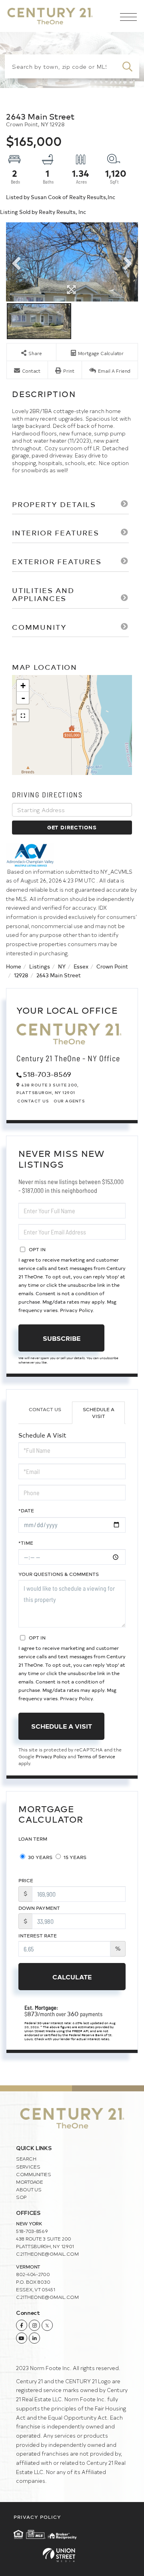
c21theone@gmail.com (47, 2254)
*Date (26, 1510)
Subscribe (62, 1338)
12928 (21, 975)
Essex (81, 966)
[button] (127, 66)
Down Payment (39, 1908)
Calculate (72, 1977)
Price (26, 1880)
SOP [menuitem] (21, 2197)
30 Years (40, 1857)
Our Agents (69, 1101)
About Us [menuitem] (29, 2189)
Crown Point (112, 966)
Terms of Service (96, 1756)
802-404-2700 (33, 2274)
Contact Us (33, 1101)
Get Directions (72, 827)
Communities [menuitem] (34, 2174)
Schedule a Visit (99, 1413)
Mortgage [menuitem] (30, 2182)
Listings (40, 966)
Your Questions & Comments (59, 1574)
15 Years (74, 1857)
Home (14, 966)
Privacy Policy (76, 1310)
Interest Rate (38, 1935)
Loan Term (33, 1839)
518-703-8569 (47, 1074)
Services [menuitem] (28, 2167)
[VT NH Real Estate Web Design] (72, 2555)
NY (62, 966)
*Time (26, 1543)
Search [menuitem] (26, 2159)
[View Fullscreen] (23, 715)
